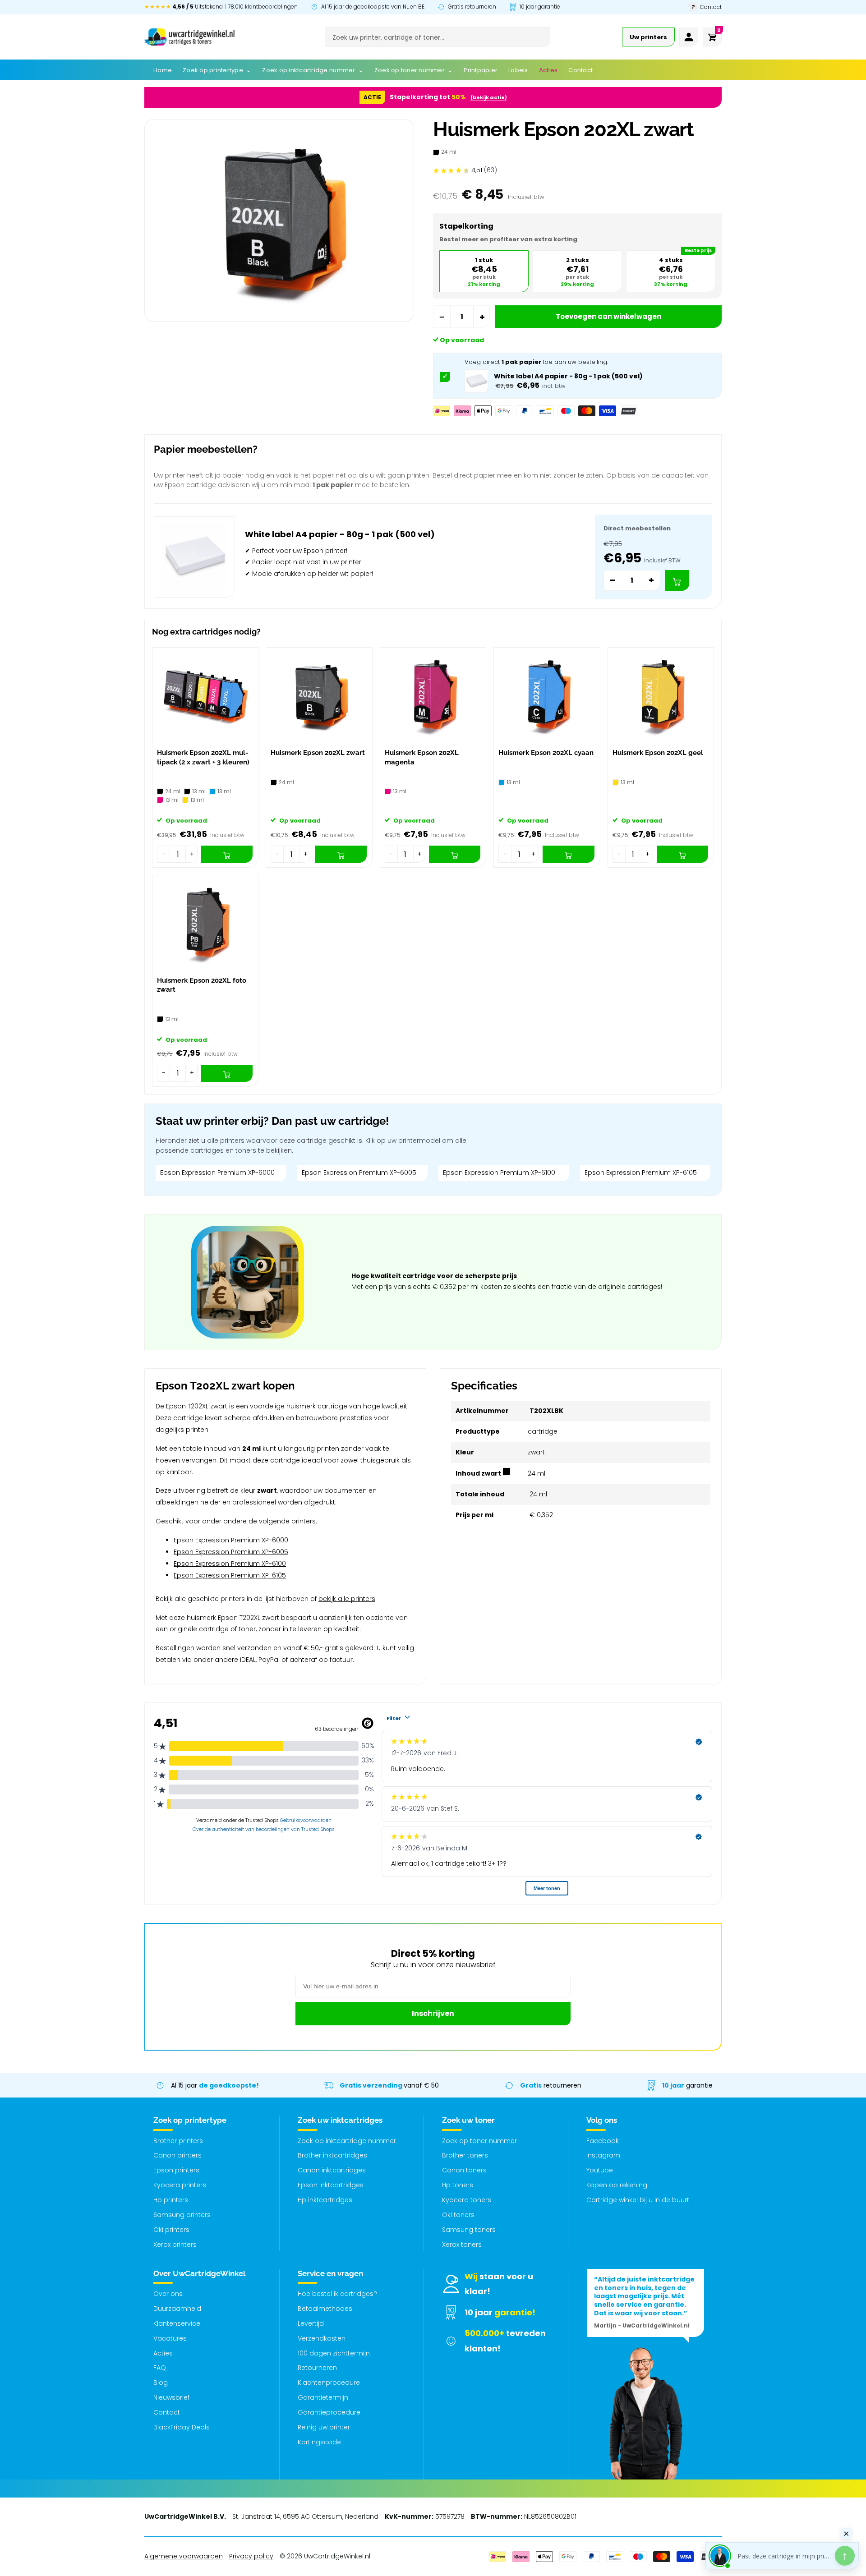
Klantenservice (177, 2323)
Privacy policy (251, 2556)
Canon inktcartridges (332, 2170)
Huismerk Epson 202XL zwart (318, 753)
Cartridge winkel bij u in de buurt (638, 2200)
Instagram (603, 2155)
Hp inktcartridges (325, 2200)
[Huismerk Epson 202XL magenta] (433, 696)
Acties (163, 2353)
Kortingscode (319, 2442)
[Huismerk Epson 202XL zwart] (319, 696)
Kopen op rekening (617, 2185)
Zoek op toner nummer (479, 2141)
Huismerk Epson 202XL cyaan (546, 753)
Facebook (603, 2141)
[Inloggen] (689, 37)
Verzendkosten (322, 2338)
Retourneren (317, 2368)
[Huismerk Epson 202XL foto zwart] (205, 923)
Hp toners (458, 2185)
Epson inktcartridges (331, 2185)
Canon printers (177, 2155)
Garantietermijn (323, 2397)
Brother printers (178, 2141)
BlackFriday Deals (182, 2427)
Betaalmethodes (325, 2309)
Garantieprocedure (329, 2412)
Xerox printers (175, 2245)
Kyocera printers (180, 2185)
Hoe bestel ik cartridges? (337, 2294)
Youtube (600, 2170)
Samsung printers (182, 2215)
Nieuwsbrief (171, 2397)
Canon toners (464, 2170)
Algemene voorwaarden (184, 2556)
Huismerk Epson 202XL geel (658, 753)
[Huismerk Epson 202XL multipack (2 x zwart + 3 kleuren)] (205, 696)
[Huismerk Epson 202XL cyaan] (547, 696)
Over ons (168, 2294)
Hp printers (171, 2200)
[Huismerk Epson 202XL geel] (661, 696)
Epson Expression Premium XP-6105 (641, 1173)
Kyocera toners (467, 2200)
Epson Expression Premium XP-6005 (359, 1173)
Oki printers (171, 2230)
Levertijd (311, 2323)
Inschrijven (433, 2013)
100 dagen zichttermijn (334, 2353)
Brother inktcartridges (332, 2155)
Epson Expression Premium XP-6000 (217, 1173)
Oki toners (458, 2215)
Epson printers (176, 2170)
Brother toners (465, 2155)
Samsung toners (469, 2230)
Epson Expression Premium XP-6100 (499, 1173)
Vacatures (170, 2338)
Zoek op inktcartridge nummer (347, 2141)
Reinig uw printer (324, 2427)
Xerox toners (462, 2245)
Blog (161, 2383)
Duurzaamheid (177, 2309)
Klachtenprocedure (329, 2383)
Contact (167, 2412)
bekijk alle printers (347, 1599)
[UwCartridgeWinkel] (189, 37)
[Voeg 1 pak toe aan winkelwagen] (677, 580)
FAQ (160, 2368)
